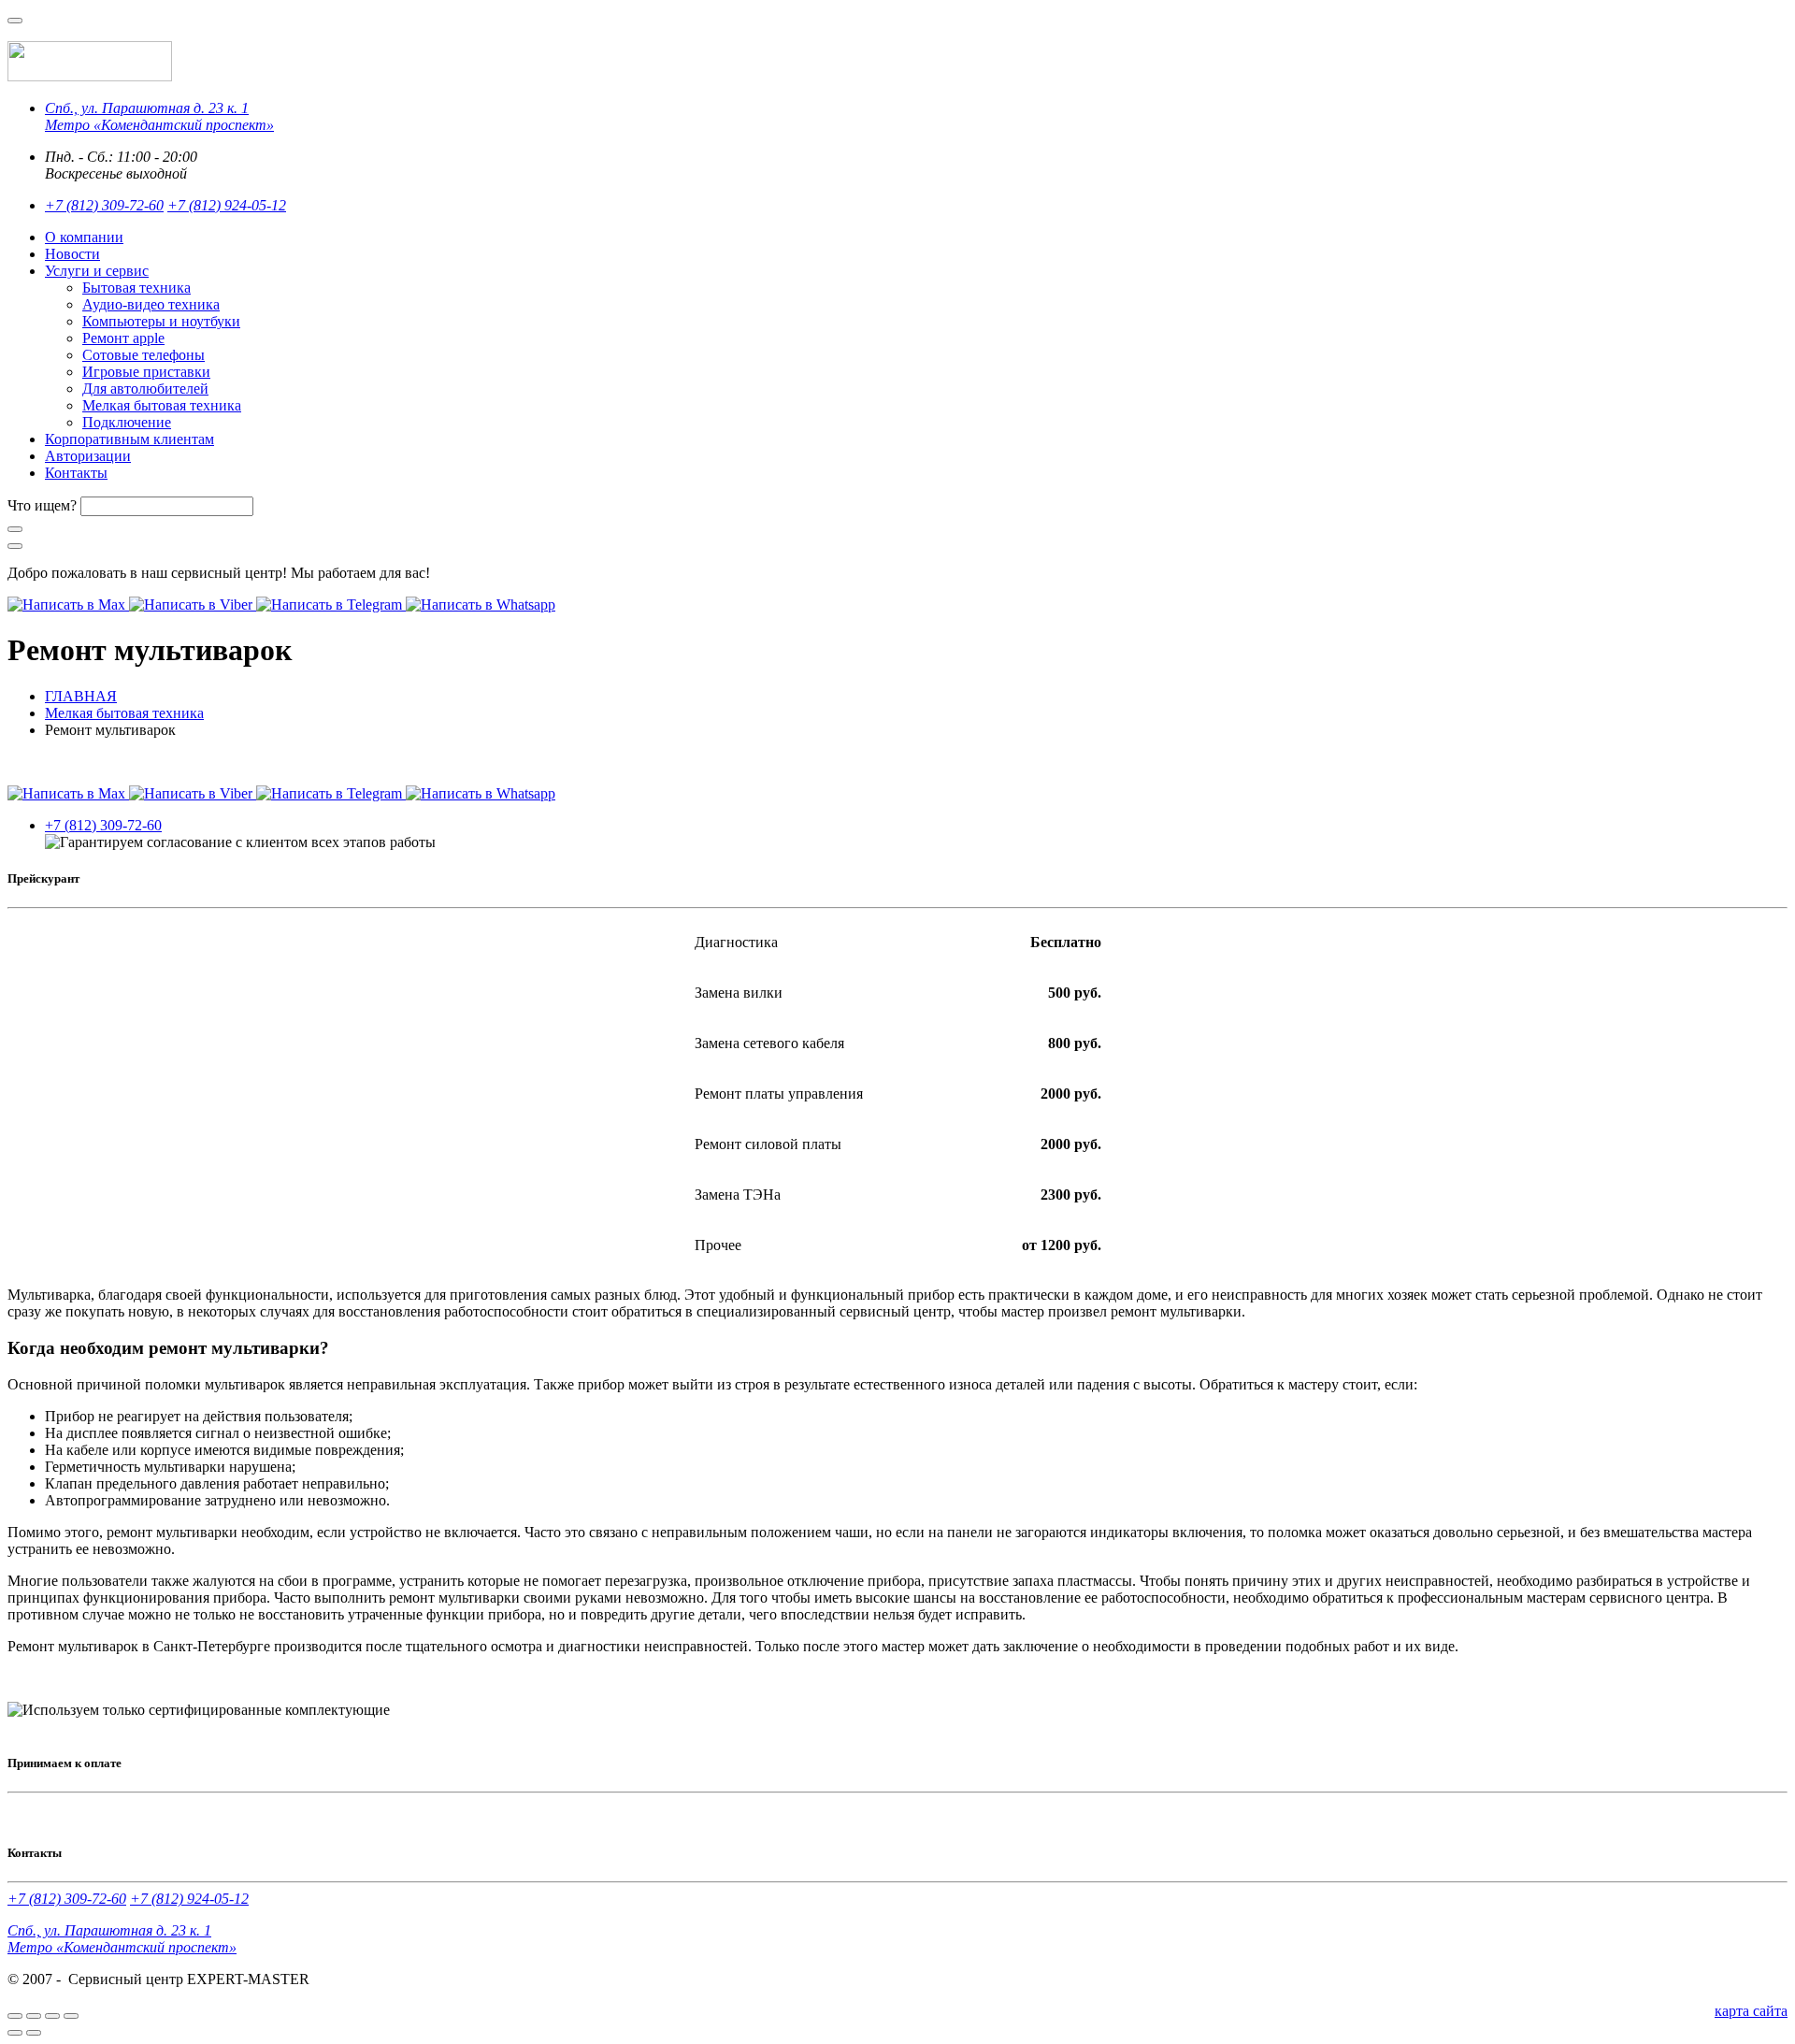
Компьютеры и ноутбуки (161, 321)
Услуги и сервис (97, 271)
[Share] (34, 2016)
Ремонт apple (123, 338)
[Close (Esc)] (15, 2016)
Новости (72, 254)
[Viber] (193, 605)
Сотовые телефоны (144, 355)
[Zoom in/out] (71, 2016)
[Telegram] (331, 605)
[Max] (68, 605)
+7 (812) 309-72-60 (104, 205)
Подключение (127, 422)
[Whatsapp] (481, 605)
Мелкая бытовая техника (162, 405)
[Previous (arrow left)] (15, 2033)
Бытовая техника (136, 288)
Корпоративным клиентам (129, 439)
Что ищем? (42, 505)
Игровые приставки (146, 372)
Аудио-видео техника (151, 304)
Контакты (76, 473)
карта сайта (1751, 2011)
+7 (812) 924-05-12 (227, 205)
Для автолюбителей (145, 389)
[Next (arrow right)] (34, 2033)
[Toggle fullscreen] (52, 2016)
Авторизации (88, 456)
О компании (84, 237)
